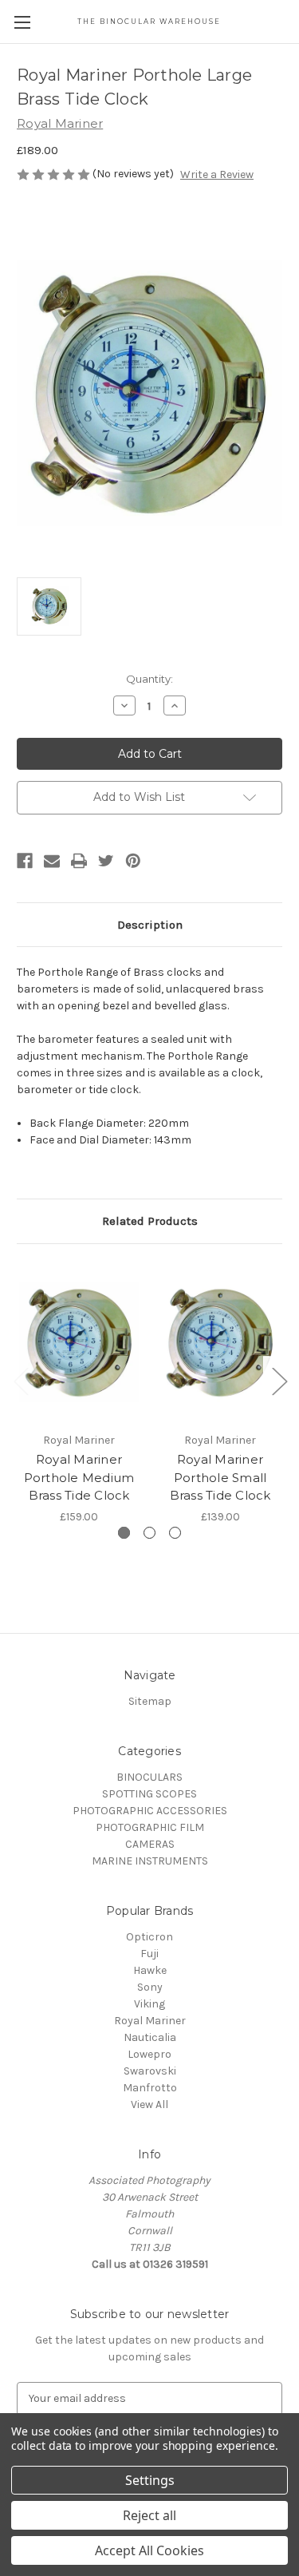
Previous (21, 1381)
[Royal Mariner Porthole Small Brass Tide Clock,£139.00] (220, 1342)
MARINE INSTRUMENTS (150, 1861)
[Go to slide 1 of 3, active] (124, 1533)
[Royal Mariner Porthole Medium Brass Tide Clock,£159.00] (79, 1342)
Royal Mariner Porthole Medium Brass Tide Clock (79, 1477)
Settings (150, 2480)
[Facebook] (25, 861)
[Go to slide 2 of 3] (149, 1533)
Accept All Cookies (149, 2550)
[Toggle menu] (22, 22)
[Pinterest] (133, 861)
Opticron (149, 1937)
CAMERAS (150, 1844)
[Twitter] (106, 861)
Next (279, 1381)
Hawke (150, 1970)
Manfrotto (150, 2088)
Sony (150, 1987)
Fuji (149, 1954)
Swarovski (150, 2071)
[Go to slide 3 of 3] (175, 1533)
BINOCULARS (149, 1777)
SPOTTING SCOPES (149, 1794)
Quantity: (149, 679)
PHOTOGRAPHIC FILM (150, 1827)
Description (150, 925)
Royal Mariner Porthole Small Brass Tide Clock (220, 1477)
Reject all (149, 2515)
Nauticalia (150, 2037)
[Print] (79, 861)
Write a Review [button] (217, 174)
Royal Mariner (150, 2021)
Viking (149, 2004)
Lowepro (149, 2054)
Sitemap (150, 1701)
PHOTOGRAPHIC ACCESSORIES (150, 1811)
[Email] (52, 861)
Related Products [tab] (150, 1221)
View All (149, 2104)
